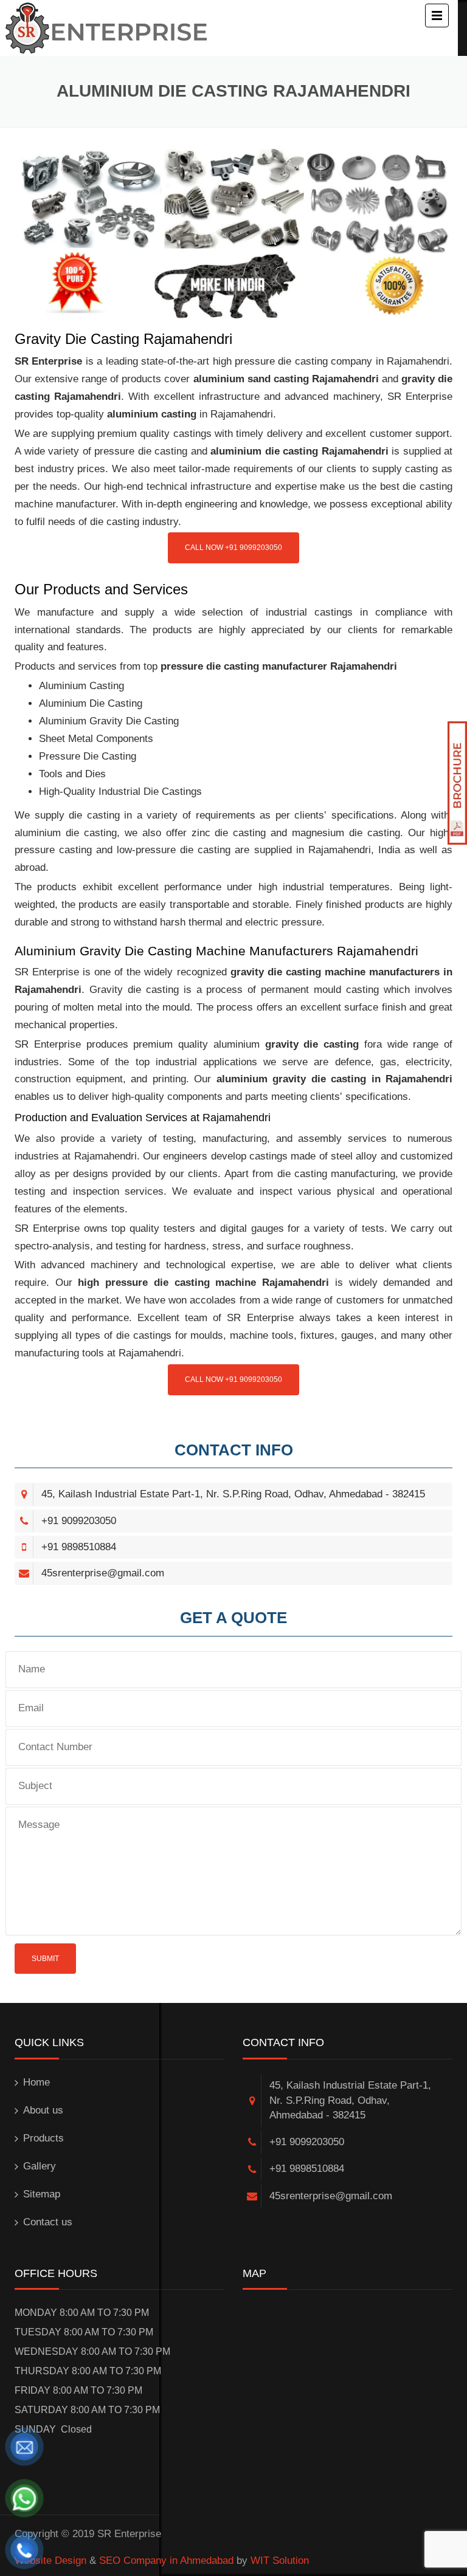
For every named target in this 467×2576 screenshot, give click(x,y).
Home (36, 2082)
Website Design (50, 2561)
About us (43, 2110)
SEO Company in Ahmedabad (166, 2561)
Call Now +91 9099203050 (233, 548)
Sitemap (42, 2194)
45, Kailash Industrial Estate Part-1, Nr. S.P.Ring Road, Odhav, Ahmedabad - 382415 (233, 1494)
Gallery (40, 2166)
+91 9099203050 (79, 1521)
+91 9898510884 (79, 1547)
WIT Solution (280, 2561)
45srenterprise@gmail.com (103, 1573)
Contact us (48, 2222)
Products (43, 2138)
